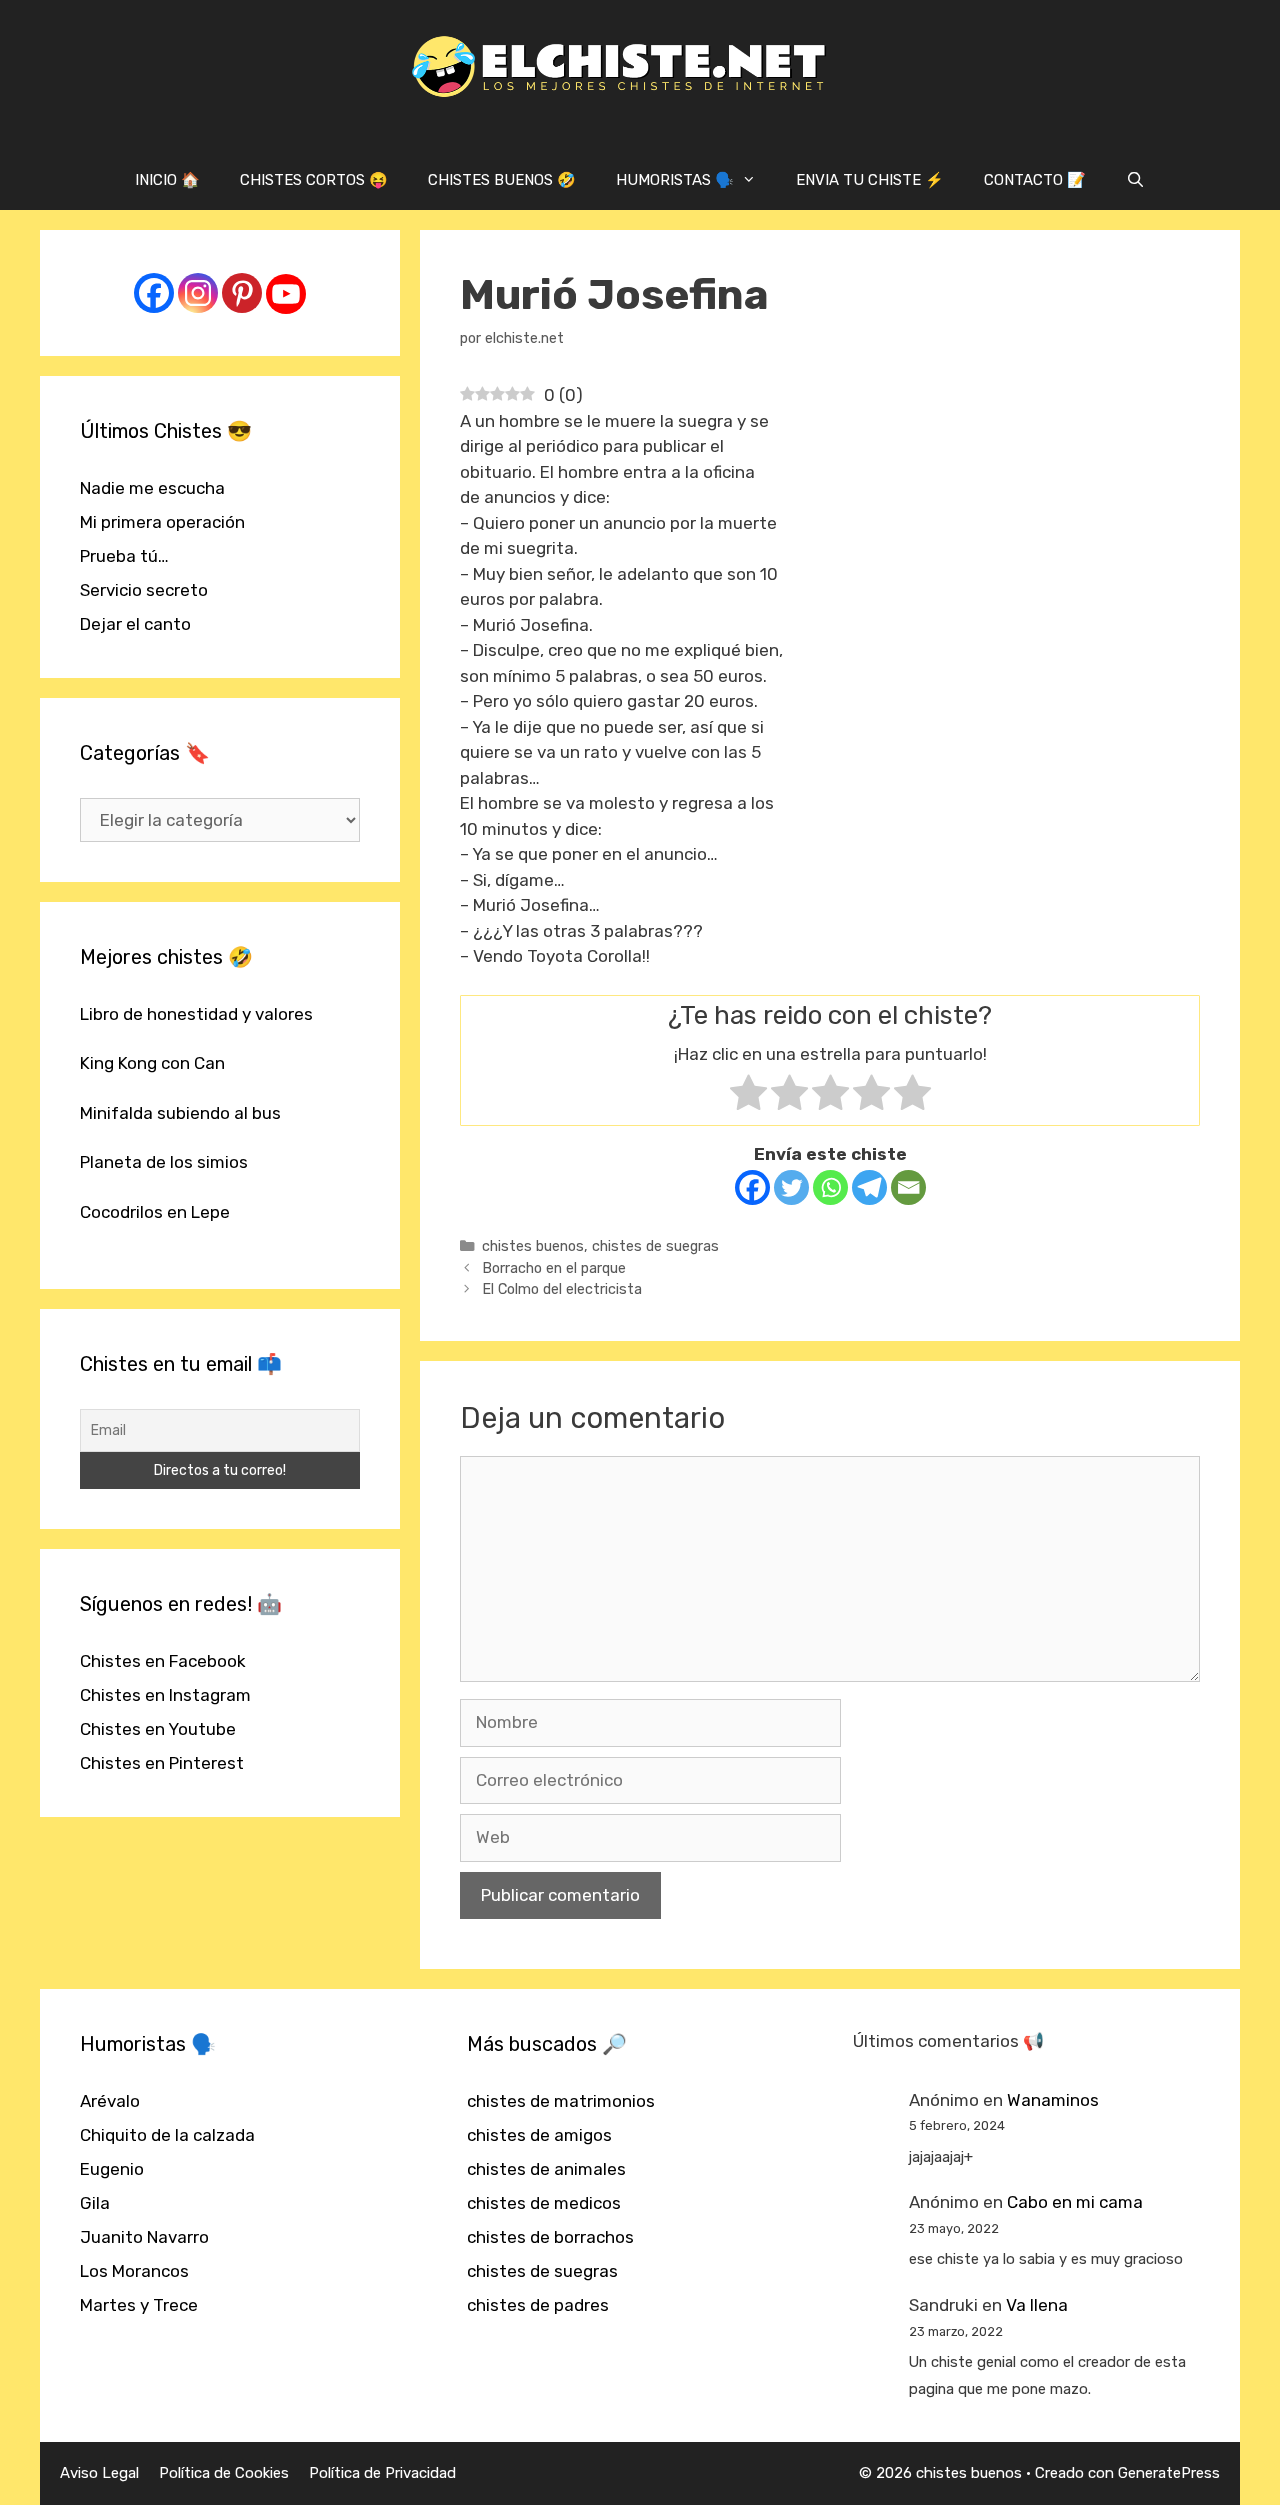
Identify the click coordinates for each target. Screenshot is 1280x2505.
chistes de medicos (544, 2203)
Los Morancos (134, 2271)
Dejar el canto (135, 624)
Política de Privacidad (382, 2473)
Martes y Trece (139, 2305)
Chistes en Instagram (165, 1695)
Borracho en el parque (554, 1268)
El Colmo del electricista (562, 1289)
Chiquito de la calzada (167, 2135)
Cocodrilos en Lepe (155, 1212)
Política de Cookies (224, 2473)
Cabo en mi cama (1075, 2202)
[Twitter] (791, 1187)
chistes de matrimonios (561, 2101)
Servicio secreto (144, 590)
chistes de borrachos (550, 2237)
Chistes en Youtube (158, 1729)
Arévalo (110, 2101)
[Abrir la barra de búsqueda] (1135, 180)
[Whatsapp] (830, 1187)
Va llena (1037, 2305)
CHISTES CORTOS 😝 (314, 180)
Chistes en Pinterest (162, 1763)
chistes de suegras (655, 1246)
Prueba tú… (124, 556)
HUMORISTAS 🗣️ (675, 180)
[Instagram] (198, 293)
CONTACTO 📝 (1035, 180)
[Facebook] (752, 1187)
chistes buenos (533, 1246)
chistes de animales (546, 2169)
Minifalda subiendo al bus (180, 1113)
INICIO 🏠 (167, 180)
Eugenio (112, 2169)
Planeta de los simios (164, 1162)
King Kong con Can (152, 1063)
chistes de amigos (539, 2135)
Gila (95, 2203)
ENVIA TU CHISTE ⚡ (870, 180)
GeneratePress (1169, 2473)
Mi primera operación (162, 522)
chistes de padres (538, 2305)
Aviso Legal (99, 2473)
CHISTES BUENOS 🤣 (502, 180)
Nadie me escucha (152, 488)
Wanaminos (1053, 2100)
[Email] (908, 1187)
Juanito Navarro (144, 2237)
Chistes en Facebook (163, 1661)
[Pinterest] (242, 293)
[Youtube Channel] (286, 294)
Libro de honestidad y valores (196, 1014)
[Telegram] (869, 1187)
